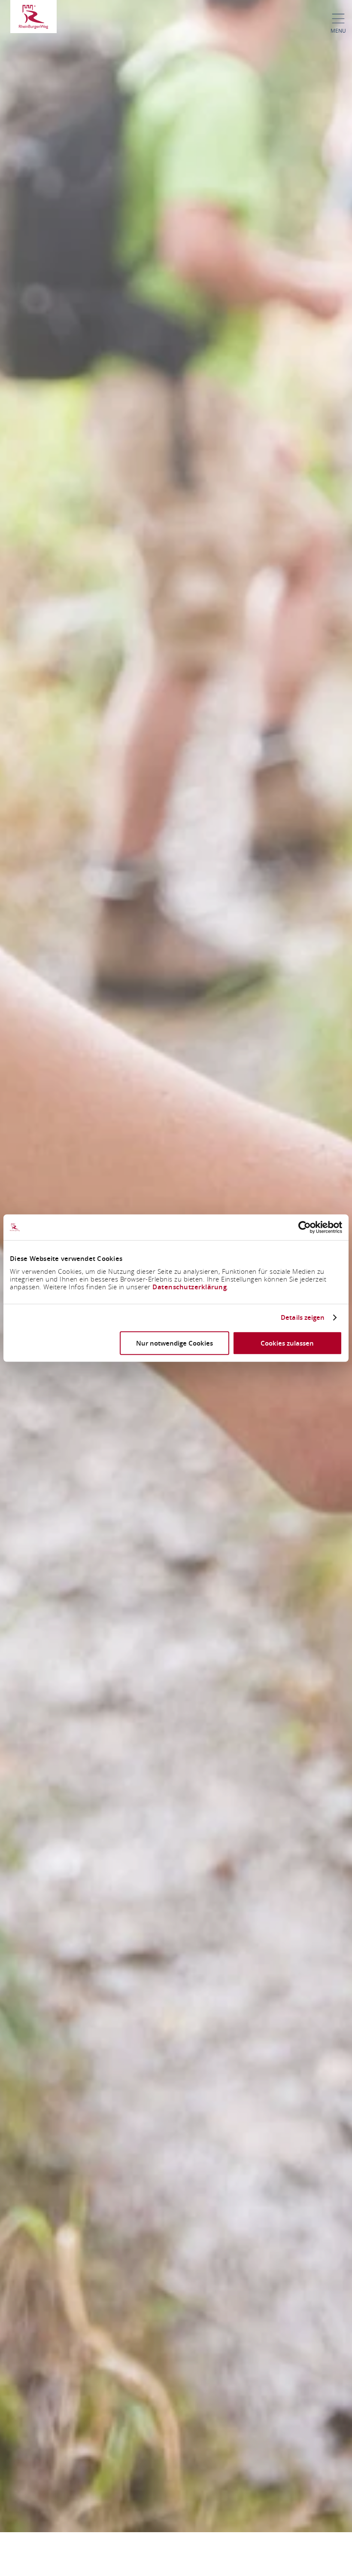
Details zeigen (303, 1318)
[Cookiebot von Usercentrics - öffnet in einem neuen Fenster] (305, 1227)
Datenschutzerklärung (190, 1286)
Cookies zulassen (287, 1343)
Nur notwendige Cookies (174, 1343)
